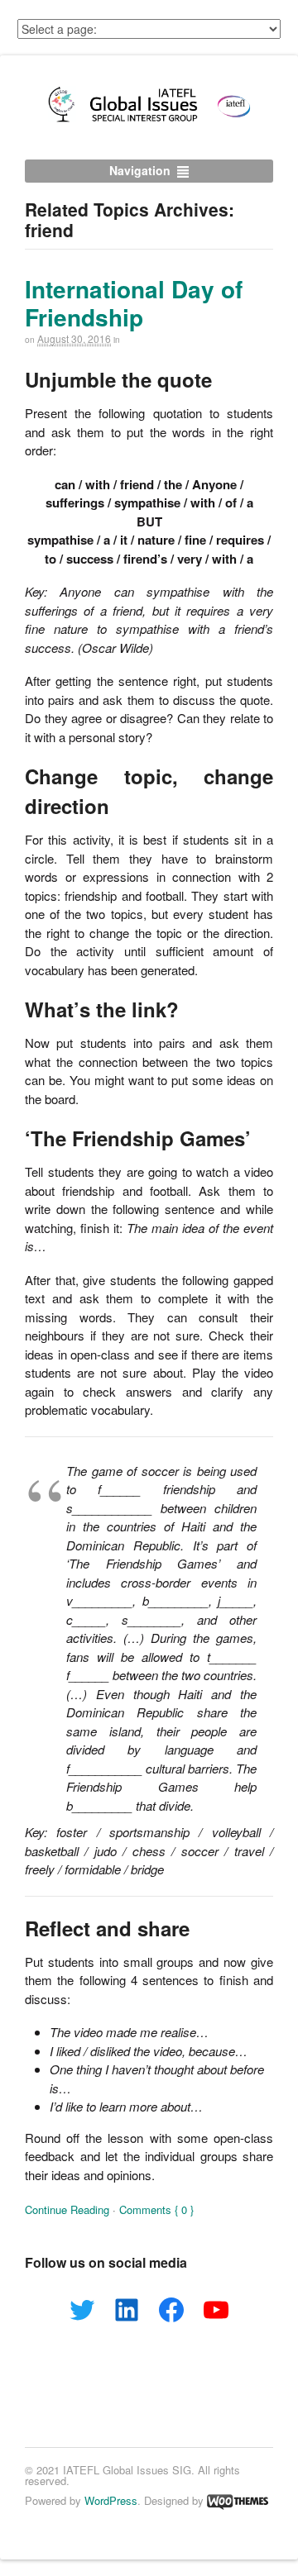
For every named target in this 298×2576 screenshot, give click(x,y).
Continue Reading (67, 2209)
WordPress (111, 2500)
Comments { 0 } (156, 2209)
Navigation (140, 170)
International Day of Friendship (134, 303)
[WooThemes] (238, 2500)
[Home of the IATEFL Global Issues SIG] (149, 121)
